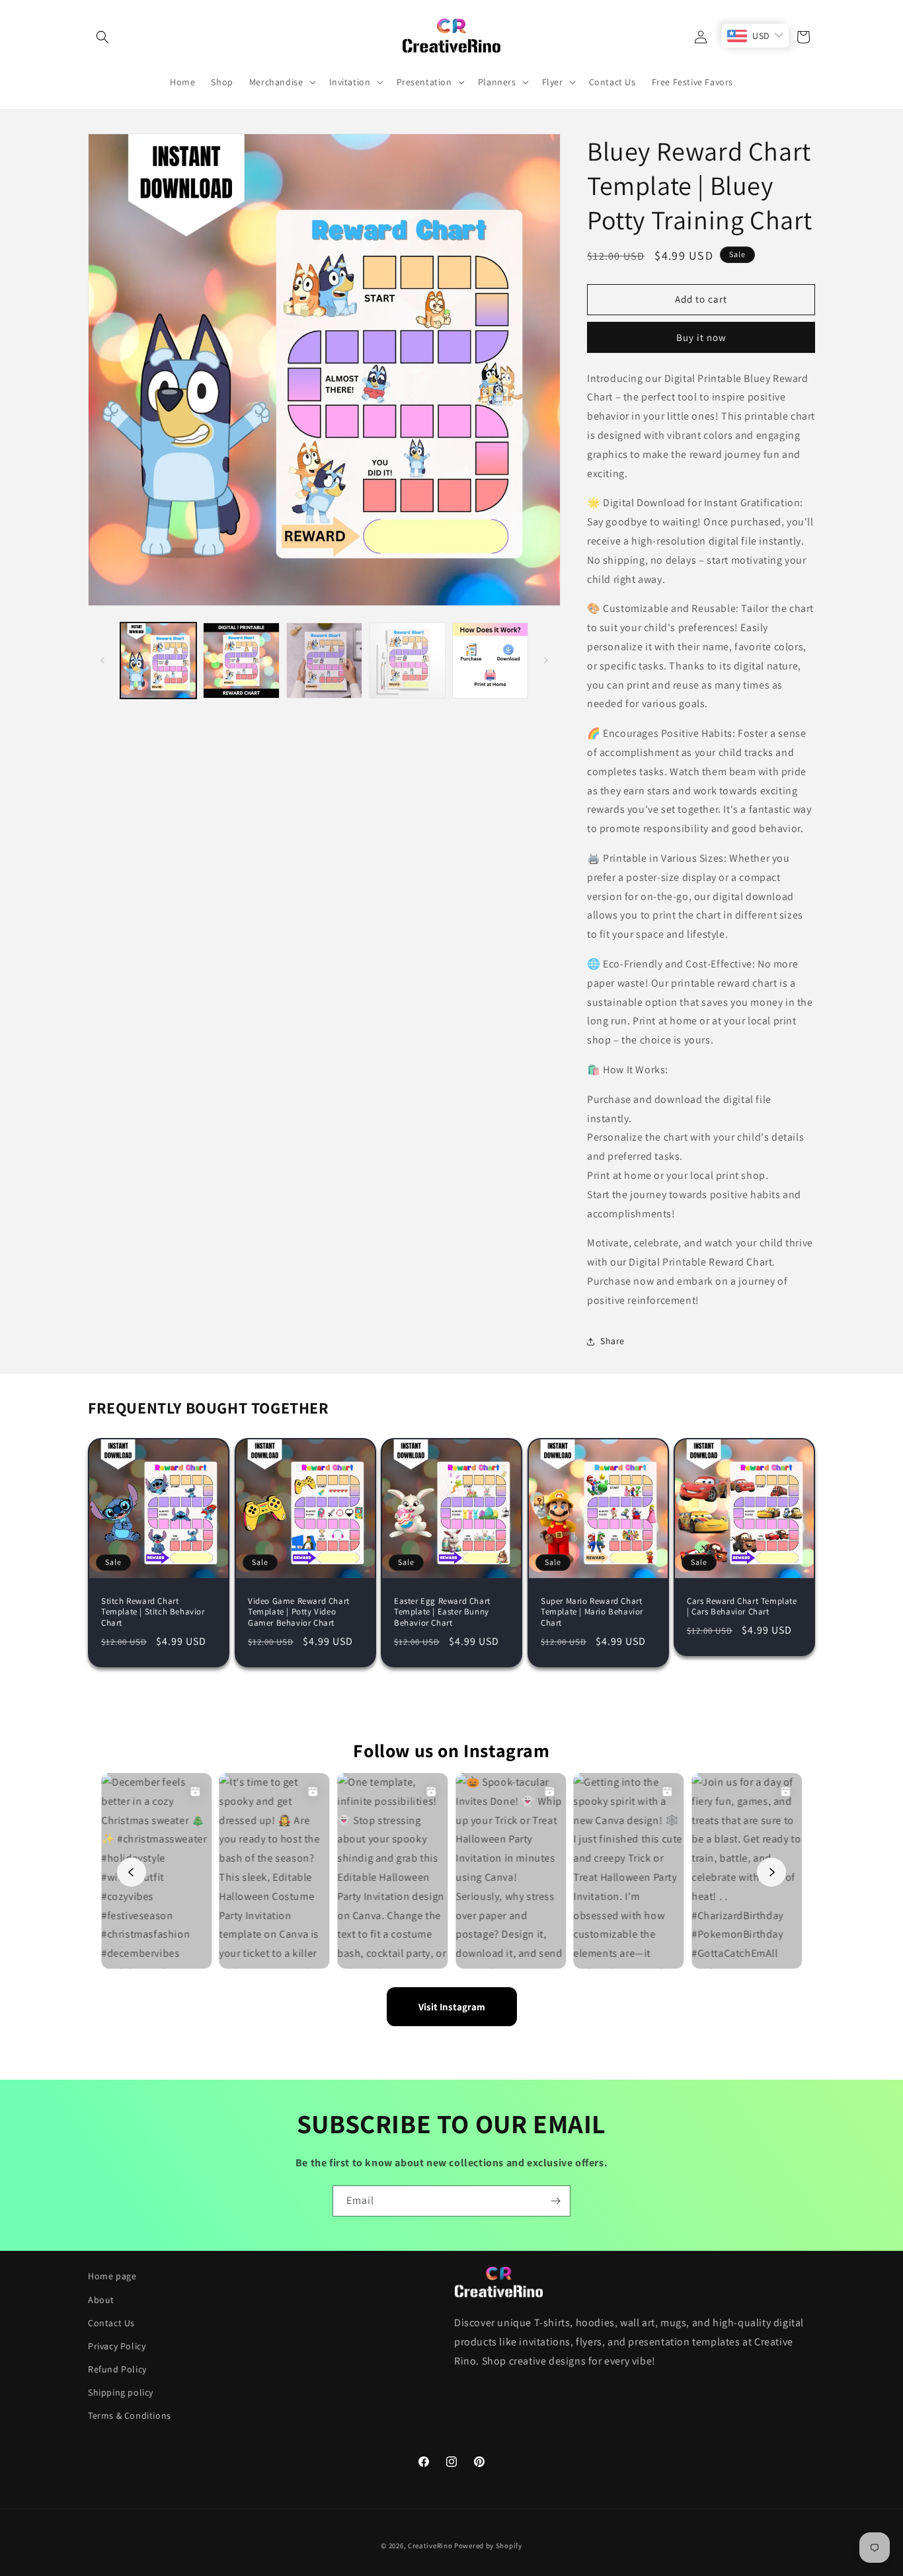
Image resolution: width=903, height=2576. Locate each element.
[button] (102, 37)
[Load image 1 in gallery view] (158, 661)
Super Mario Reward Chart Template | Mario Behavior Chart (592, 1612)
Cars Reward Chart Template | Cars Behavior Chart (742, 1606)
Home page (112, 2276)
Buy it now (701, 337)
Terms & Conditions (130, 2415)
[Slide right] (546, 660)
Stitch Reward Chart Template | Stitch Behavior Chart (153, 1612)
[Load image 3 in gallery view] (324, 661)
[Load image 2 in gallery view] (241, 661)
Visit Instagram (452, 2007)
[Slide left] (102, 660)
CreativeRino (430, 2546)
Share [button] (612, 1341)
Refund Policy (117, 2369)
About (101, 2300)
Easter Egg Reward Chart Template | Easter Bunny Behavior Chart (442, 1612)
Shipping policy (121, 2392)
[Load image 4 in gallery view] (407, 661)
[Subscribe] (555, 2201)
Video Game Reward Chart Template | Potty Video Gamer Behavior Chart (299, 1612)
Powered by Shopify (488, 2546)
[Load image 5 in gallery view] (490, 661)
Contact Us (111, 2323)
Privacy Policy (117, 2346)
